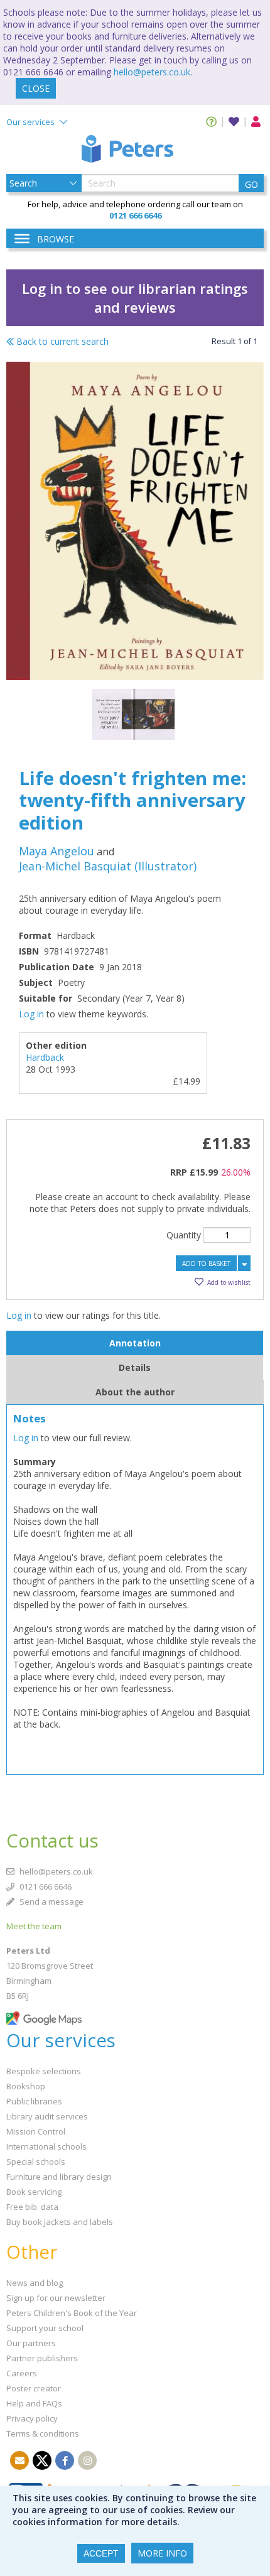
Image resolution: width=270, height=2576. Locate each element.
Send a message (51, 1902)
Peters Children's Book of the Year (72, 2313)
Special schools (36, 2162)
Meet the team (34, 1926)
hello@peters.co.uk (152, 72)
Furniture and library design (59, 2177)
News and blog (35, 2283)
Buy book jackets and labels (60, 2222)
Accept (101, 2553)
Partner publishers (42, 2358)
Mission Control (36, 2131)
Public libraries (34, 2101)
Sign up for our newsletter (56, 2298)
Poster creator (34, 2388)
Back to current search (61, 341)
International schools (46, 2146)
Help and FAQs (34, 2403)
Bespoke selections (44, 2071)
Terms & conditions (43, 2433)
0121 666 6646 (45, 1886)
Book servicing (34, 2192)
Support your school (45, 2328)
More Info (162, 2553)
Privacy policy (32, 2418)
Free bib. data (32, 2207)
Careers (22, 2373)
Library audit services (47, 2116)
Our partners (31, 2343)
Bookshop (26, 2086)
